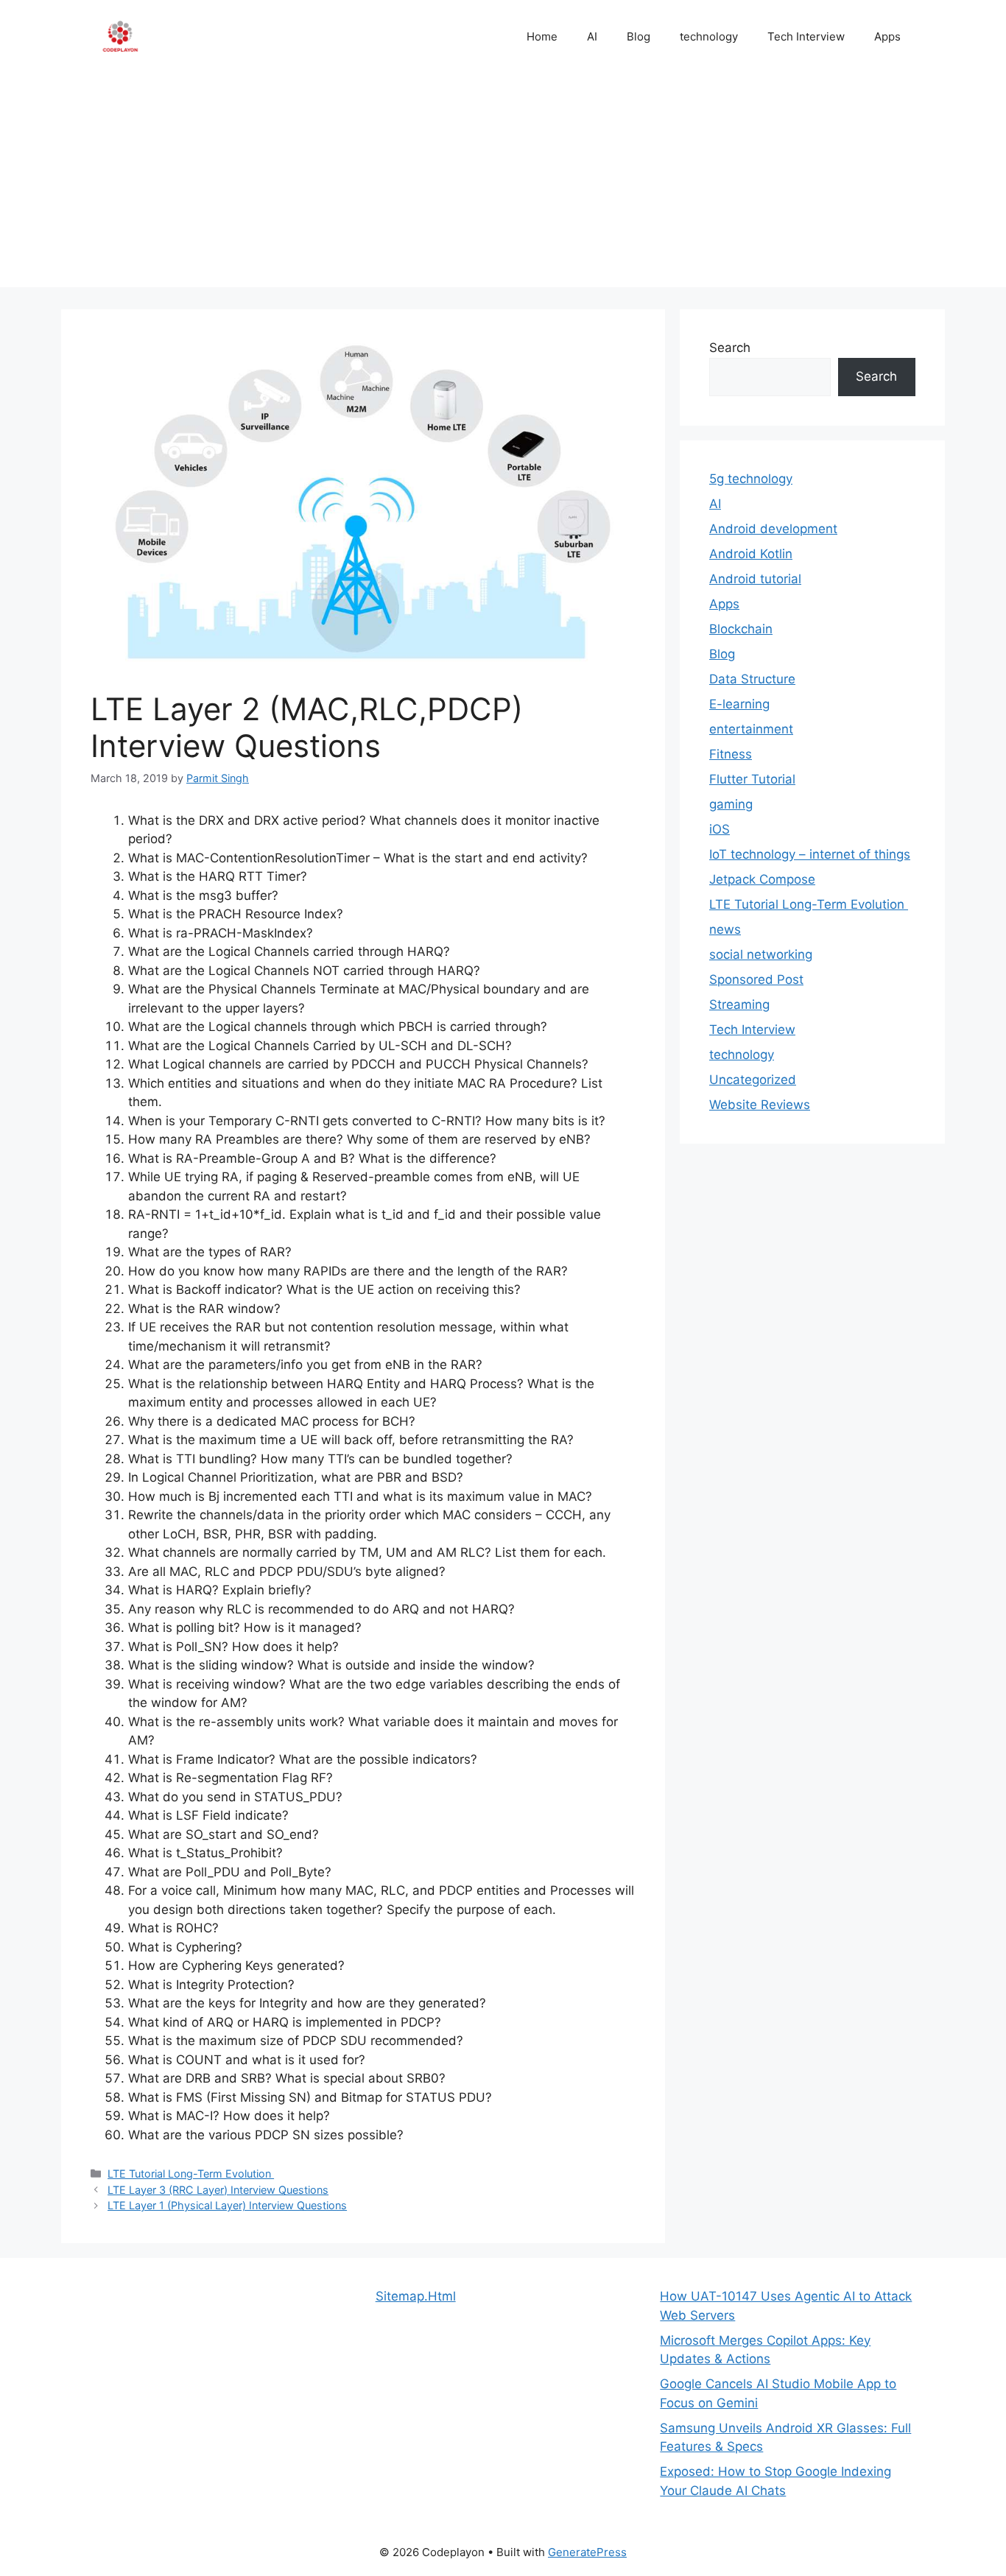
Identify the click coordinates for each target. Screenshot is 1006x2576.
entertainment (751, 729)
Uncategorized (753, 1080)
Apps (887, 36)
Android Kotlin (751, 554)
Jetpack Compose (762, 879)
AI (592, 36)
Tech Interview (806, 36)
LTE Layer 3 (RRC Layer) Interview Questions (218, 2190)
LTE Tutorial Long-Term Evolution (191, 2174)
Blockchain (741, 629)
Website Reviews (760, 1105)
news (725, 929)
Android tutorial (755, 579)
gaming (731, 804)
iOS (720, 829)
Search (730, 348)
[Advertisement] (503, 184)
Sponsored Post (756, 979)
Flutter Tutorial (752, 779)
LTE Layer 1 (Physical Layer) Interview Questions (227, 2205)
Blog (639, 36)
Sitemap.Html (416, 2296)
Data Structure (752, 679)
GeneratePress (587, 2552)
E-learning (739, 704)
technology (709, 36)
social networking (761, 954)
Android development (773, 529)
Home (542, 36)
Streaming (739, 1004)
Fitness (731, 754)
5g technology (751, 479)
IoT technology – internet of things (810, 854)
